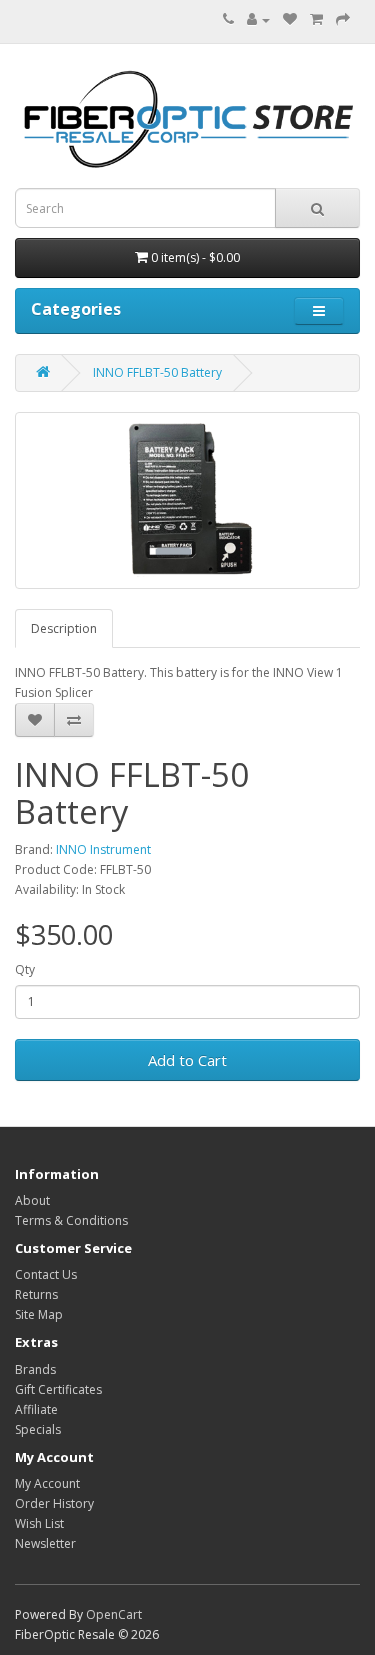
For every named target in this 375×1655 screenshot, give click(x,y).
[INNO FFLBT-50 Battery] (187, 501)
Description (64, 628)
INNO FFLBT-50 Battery (157, 372)
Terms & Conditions (71, 1220)
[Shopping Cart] (316, 19)
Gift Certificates (58, 1389)
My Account (47, 1483)
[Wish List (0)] (290, 19)
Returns (36, 1294)
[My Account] (258, 19)
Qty (25, 969)
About (32, 1200)
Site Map (39, 1314)
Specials (38, 1429)
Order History (54, 1503)
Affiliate (36, 1409)
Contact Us (46, 1274)
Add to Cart (187, 1060)
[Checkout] (343, 19)
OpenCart (114, 1614)
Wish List (39, 1523)
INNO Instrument (103, 849)
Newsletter (45, 1543)
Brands (35, 1369)
